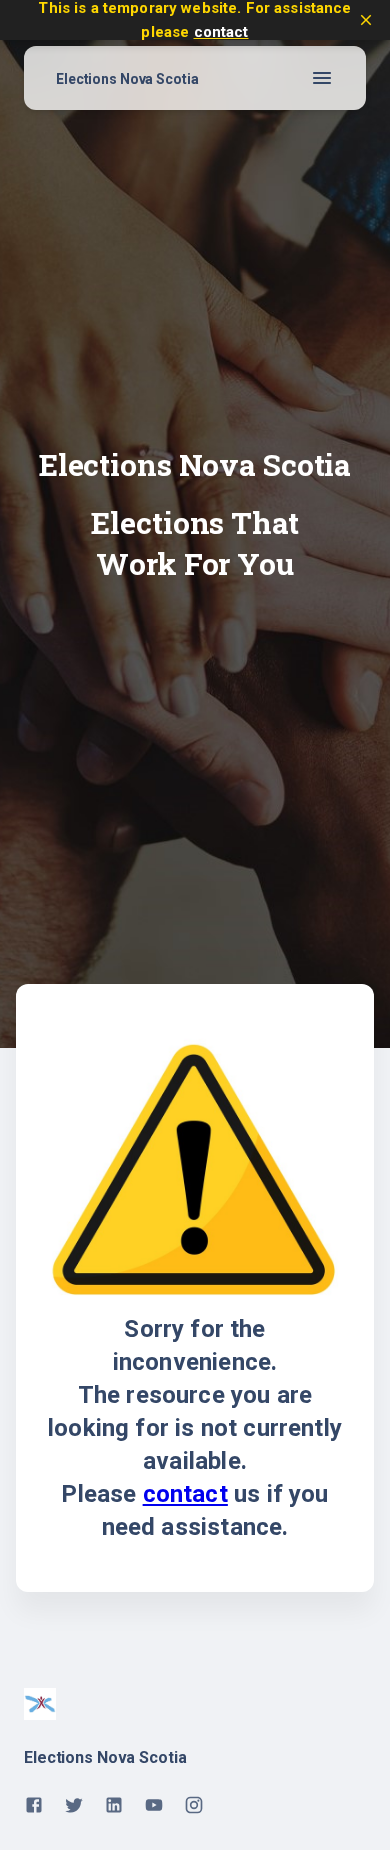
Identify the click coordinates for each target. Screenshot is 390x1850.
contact (221, 32)
